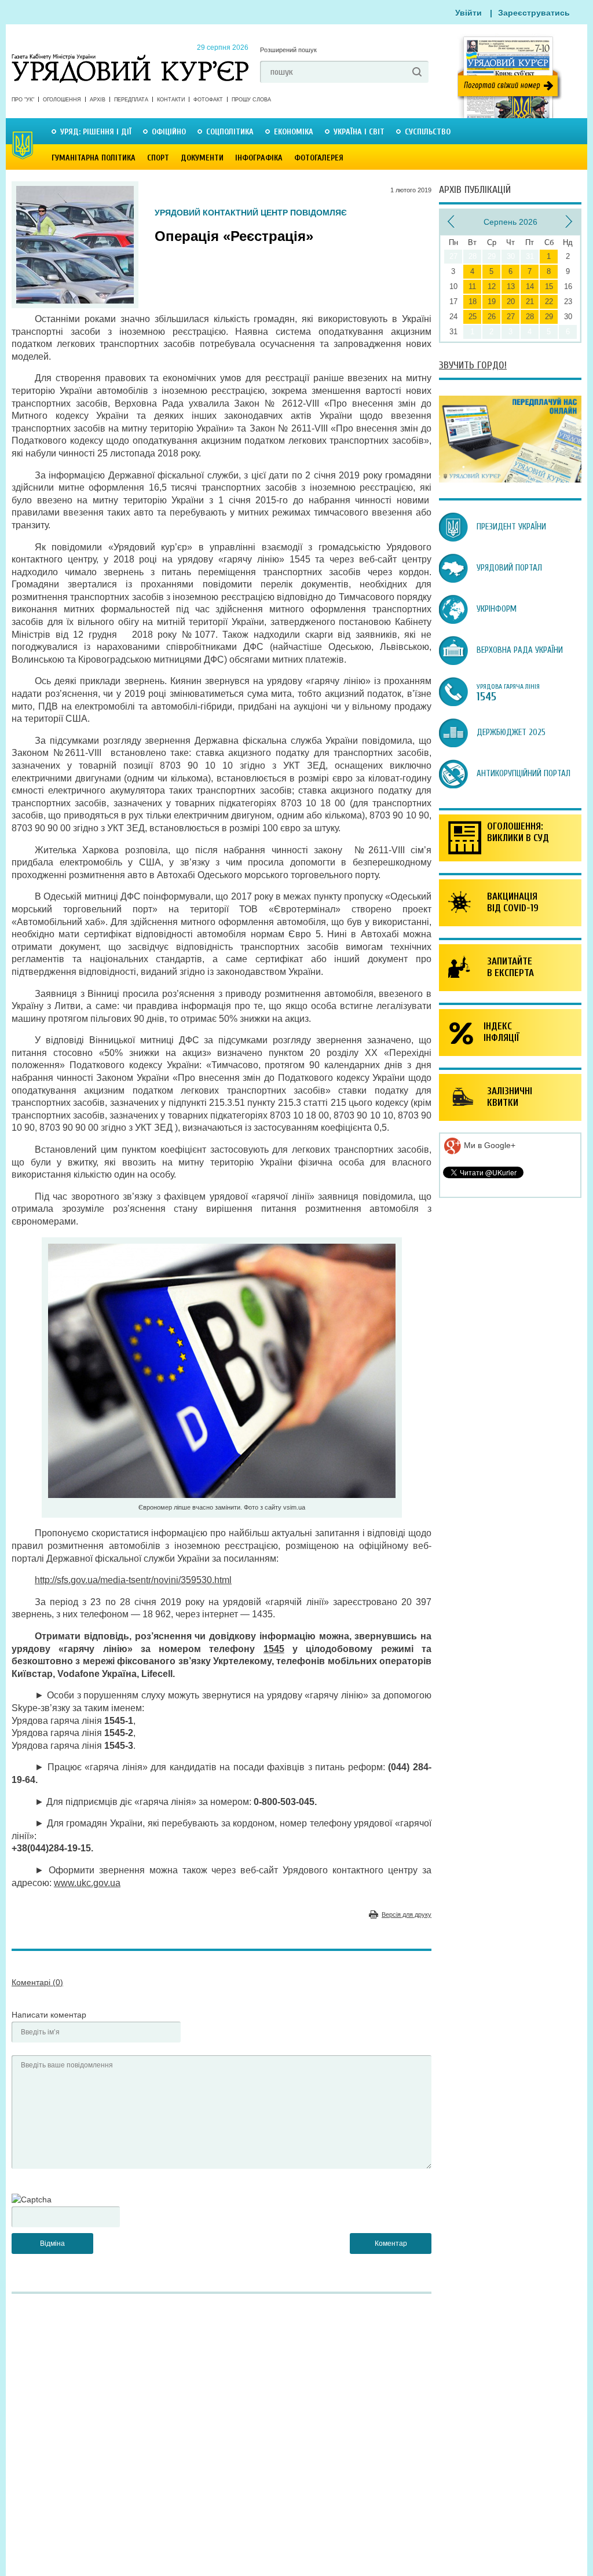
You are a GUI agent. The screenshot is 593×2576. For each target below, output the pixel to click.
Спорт (158, 158)
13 (511, 286)
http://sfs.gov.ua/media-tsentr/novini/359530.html (133, 1580)
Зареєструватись (534, 13)
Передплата (131, 100)
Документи (202, 158)
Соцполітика (230, 132)
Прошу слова (251, 100)
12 (492, 286)
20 (511, 302)
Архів (98, 100)
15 (549, 286)
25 (473, 317)
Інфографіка (259, 158)
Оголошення (62, 100)
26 (492, 317)
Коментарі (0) (37, 1982)
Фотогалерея (319, 158)
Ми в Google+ (488, 1145)
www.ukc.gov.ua (87, 1883)
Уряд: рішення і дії (96, 132)
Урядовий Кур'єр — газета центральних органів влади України (130, 57)
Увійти (468, 13)
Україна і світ (359, 132)
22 (549, 302)
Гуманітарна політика (94, 158)
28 (530, 317)
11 (472, 286)
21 (530, 302)
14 (530, 286)
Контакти (171, 100)
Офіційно (169, 132)
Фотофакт (208, 100)
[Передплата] (510, 480)
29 (549, 317)
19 (492, 302)
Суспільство (428, 132)
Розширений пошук (288, 50)
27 (511, 317)
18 (473, 302)
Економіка (294, 132)
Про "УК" (23, 100)
